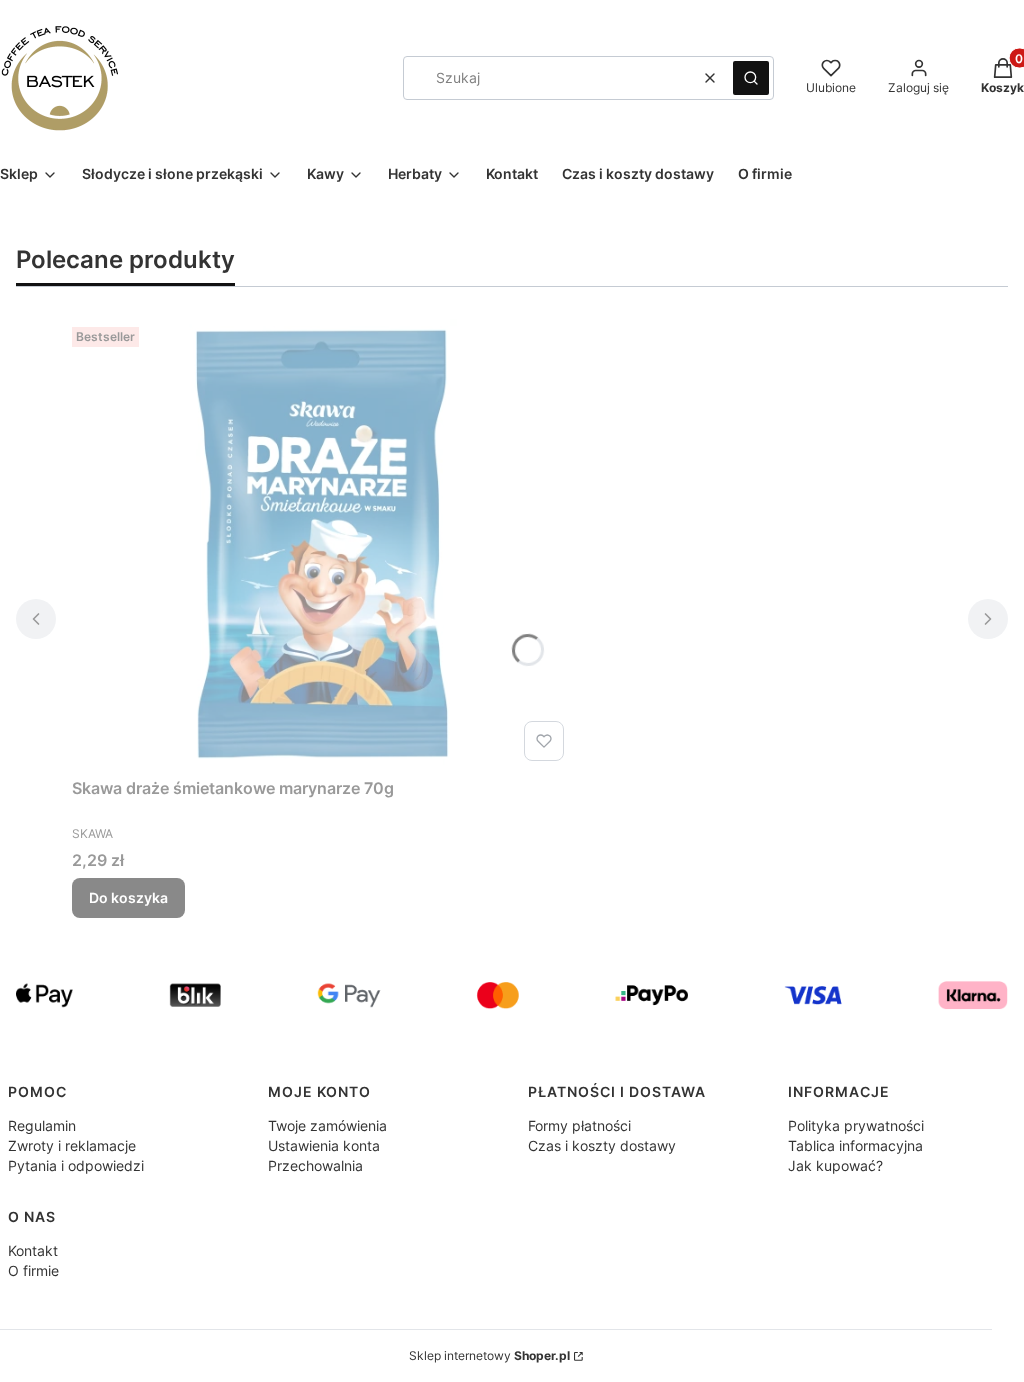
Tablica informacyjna (855, 1145)
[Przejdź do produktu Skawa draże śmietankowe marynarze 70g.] (322, 544)
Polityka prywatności (856, 1125)
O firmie (33, 1270)
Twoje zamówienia (327, 1125)
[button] (751, 78)
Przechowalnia (315, 1165)
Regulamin (42, 1125)
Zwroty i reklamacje (72, 1145)
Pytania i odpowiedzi (76, 1165)
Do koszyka (128, 897)
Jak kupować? (835, 1165)
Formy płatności (579, 1125)
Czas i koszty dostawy (602, 1145)
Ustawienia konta (324, 1145)
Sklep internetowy (489, 1355)
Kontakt (33, 1250)
